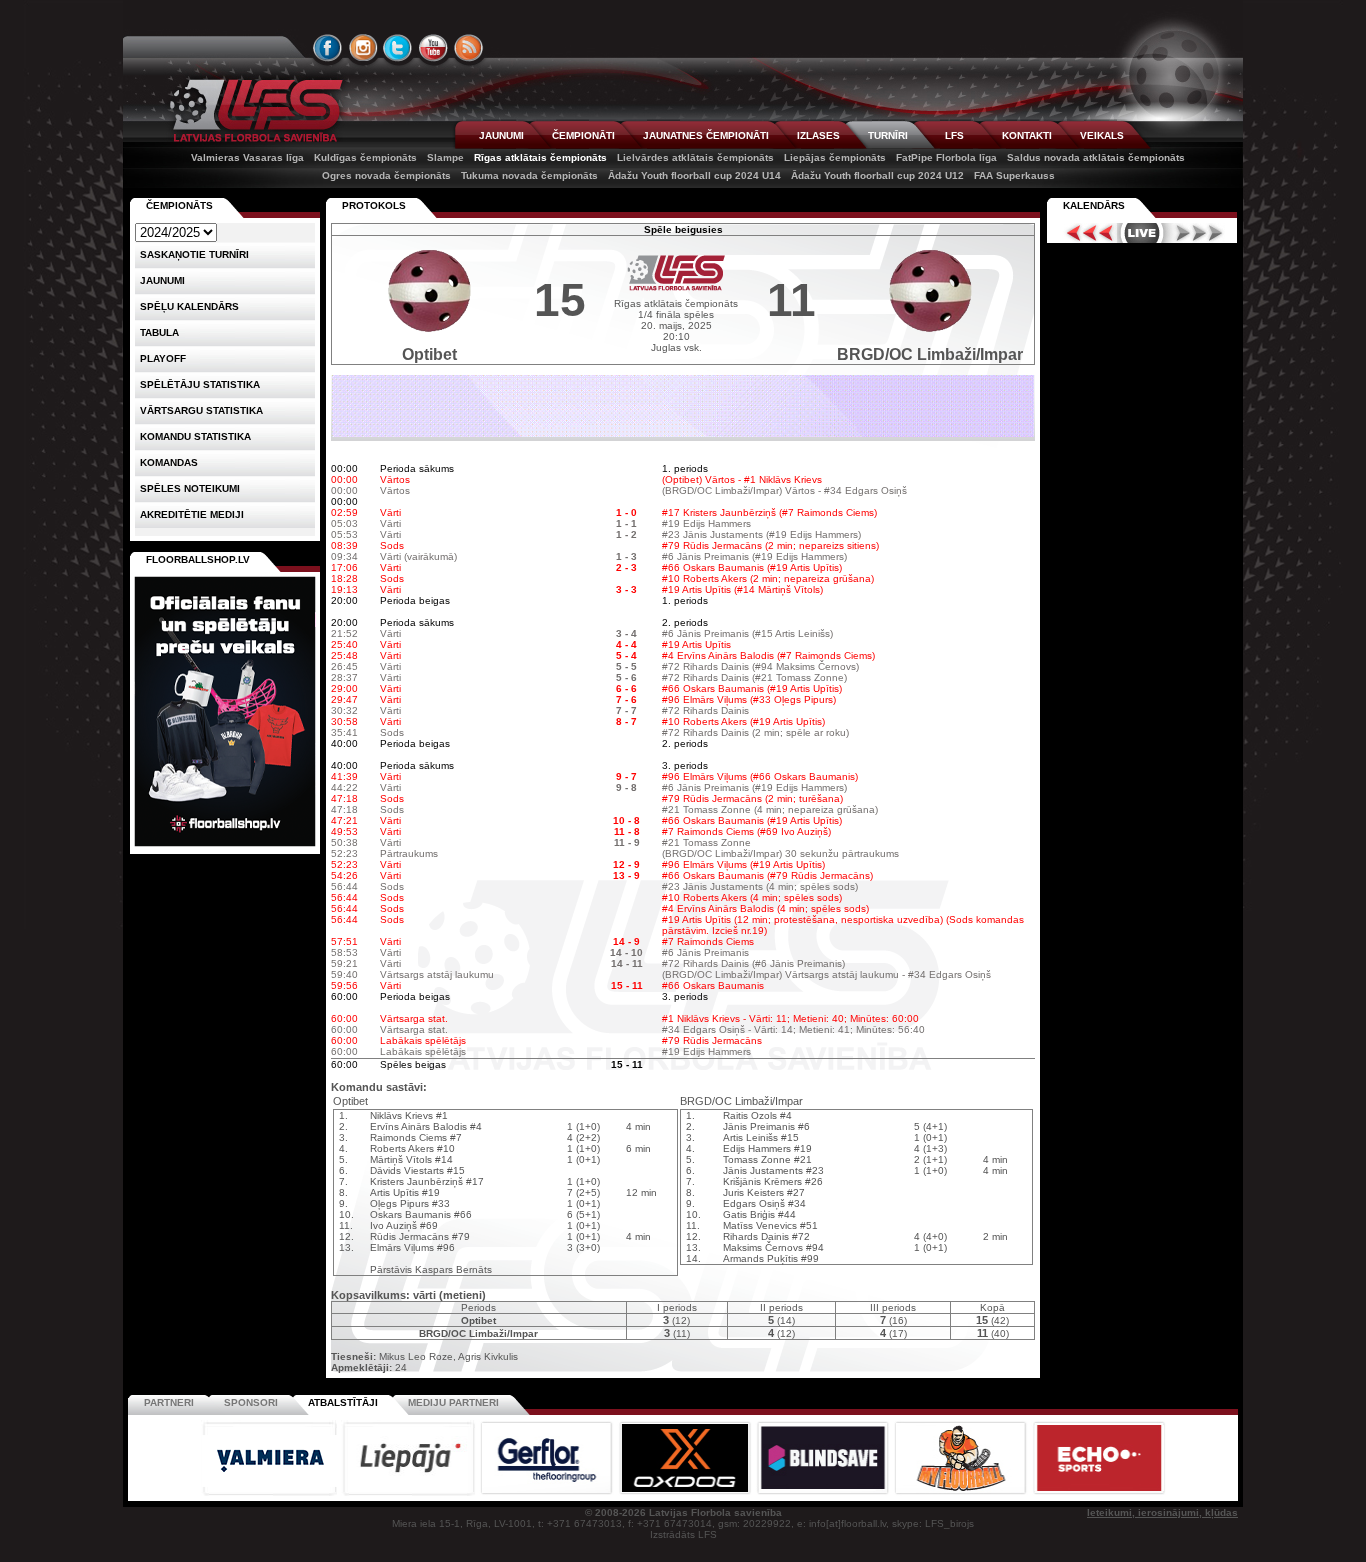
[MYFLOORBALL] (962, 1492)
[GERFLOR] (548, 1492)
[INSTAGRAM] (363, 48)
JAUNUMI (501, 135)
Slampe (445, 157)
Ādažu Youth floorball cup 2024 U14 (694, 175)
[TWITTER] (398, 48)
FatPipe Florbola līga (946, 157)
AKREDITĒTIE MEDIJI (192, 514)
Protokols (374, 205)
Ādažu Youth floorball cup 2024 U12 (877, 175)
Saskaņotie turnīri (194, 254)
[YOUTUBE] (433, 48)
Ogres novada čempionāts (386, 175)
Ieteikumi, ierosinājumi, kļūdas (1162, 1512)
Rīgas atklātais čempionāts (540, 157)
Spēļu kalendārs (189, 306)
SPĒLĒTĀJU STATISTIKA (200, 384)
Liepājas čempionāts (835, 157)
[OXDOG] (686, 1492)
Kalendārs (1094, 205)
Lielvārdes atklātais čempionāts (695, 157)
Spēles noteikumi (190, 488)
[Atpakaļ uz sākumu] (253, 110)
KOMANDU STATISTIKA (195, 436)
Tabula (159, 332)
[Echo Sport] (1098, 1492)
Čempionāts (179, 205)
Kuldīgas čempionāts (365, 157)
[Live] (1142, 233)
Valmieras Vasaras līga (247, 157)
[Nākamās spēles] (1199, 233)
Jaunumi (162, 280)
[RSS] (469, 48)
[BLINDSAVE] (824, 1492)
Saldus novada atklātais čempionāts (1096, 157)
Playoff (163, 358)
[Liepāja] (410, 1492)
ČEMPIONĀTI (583, 135)
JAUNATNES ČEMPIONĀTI (706, 135)
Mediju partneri (453, 1402)
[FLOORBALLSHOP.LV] (225, 847)
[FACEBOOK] (328, 48)
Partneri (169, 1402)
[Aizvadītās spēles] (1084, 233)
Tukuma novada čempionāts (529, 175)
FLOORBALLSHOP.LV (198, 559)
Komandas (169, 462)
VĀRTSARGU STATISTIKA (201, 410)
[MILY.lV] (683, 433)
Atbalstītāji (343, 1402)
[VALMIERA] (271, 1492)
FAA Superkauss (1014, 175)
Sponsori (251, 1402)
